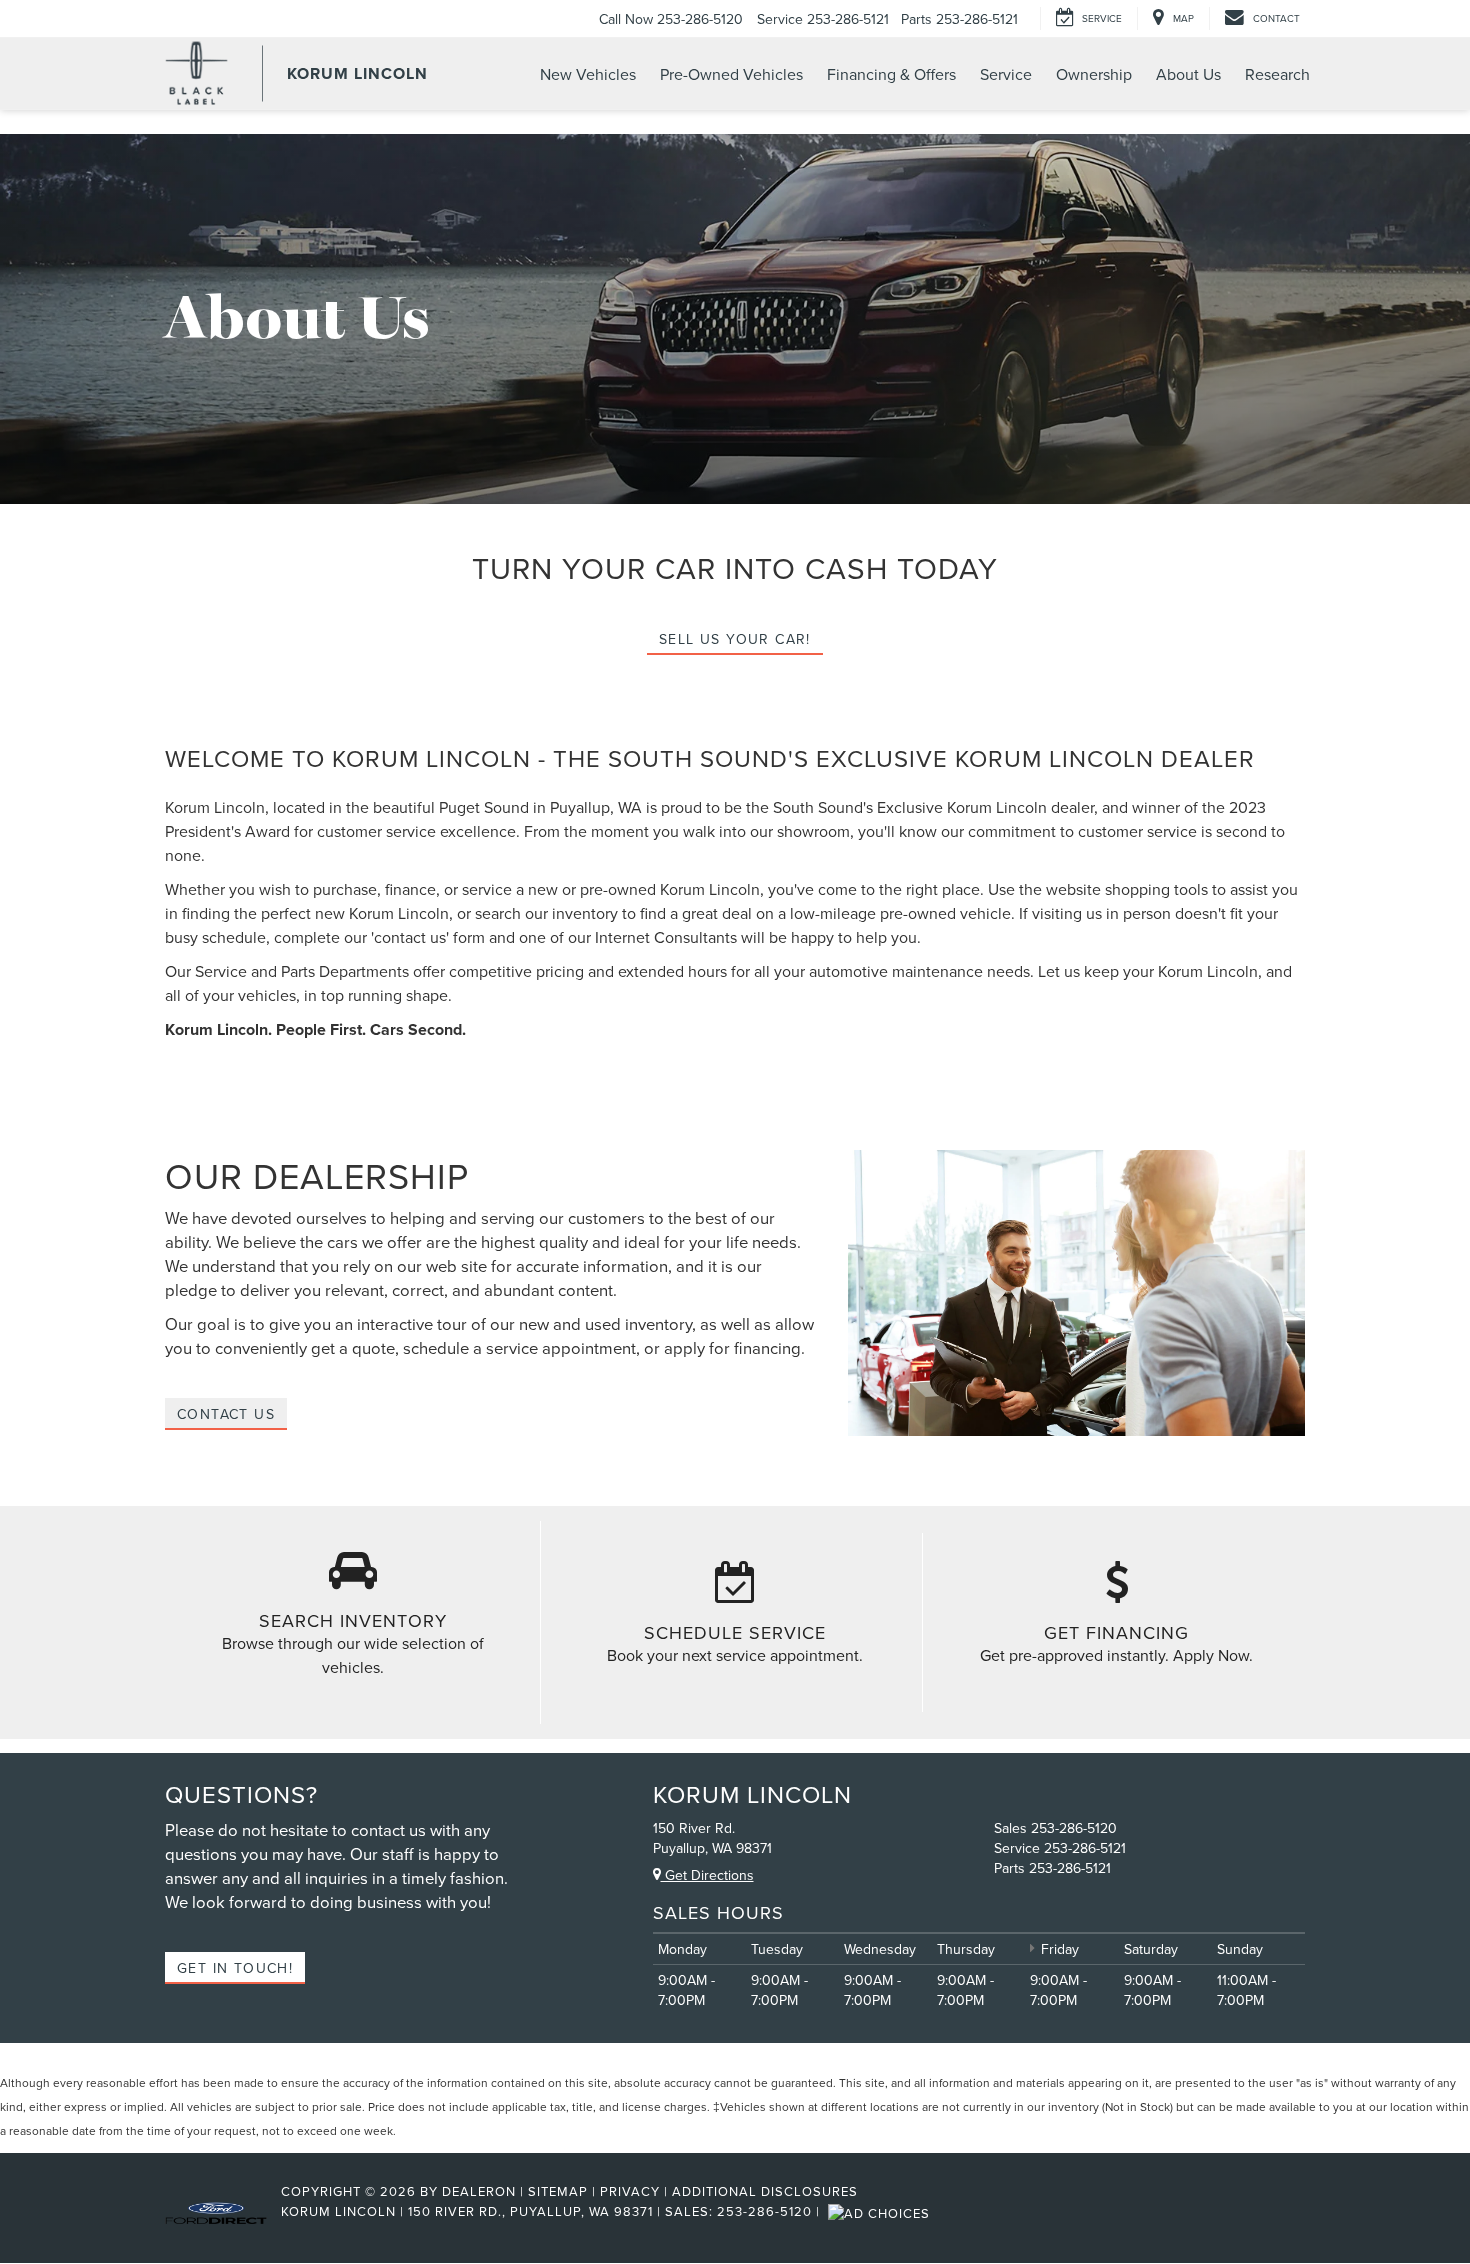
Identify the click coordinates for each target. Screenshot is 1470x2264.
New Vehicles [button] (588, 74)
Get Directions (707, 1875)
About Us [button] (1188, 74)
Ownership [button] (1094, 74)
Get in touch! (235, 1968)
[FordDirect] (216, 2211)
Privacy (630, 2191)
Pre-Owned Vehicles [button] (731, 74)
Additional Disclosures (765, 2191)
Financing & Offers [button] (891, 74)
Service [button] (1006, 74)
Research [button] (1277, 74)
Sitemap (558, 2191)
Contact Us (226, 1414)
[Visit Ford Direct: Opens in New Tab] (881, 2211)
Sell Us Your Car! (735, 639)
